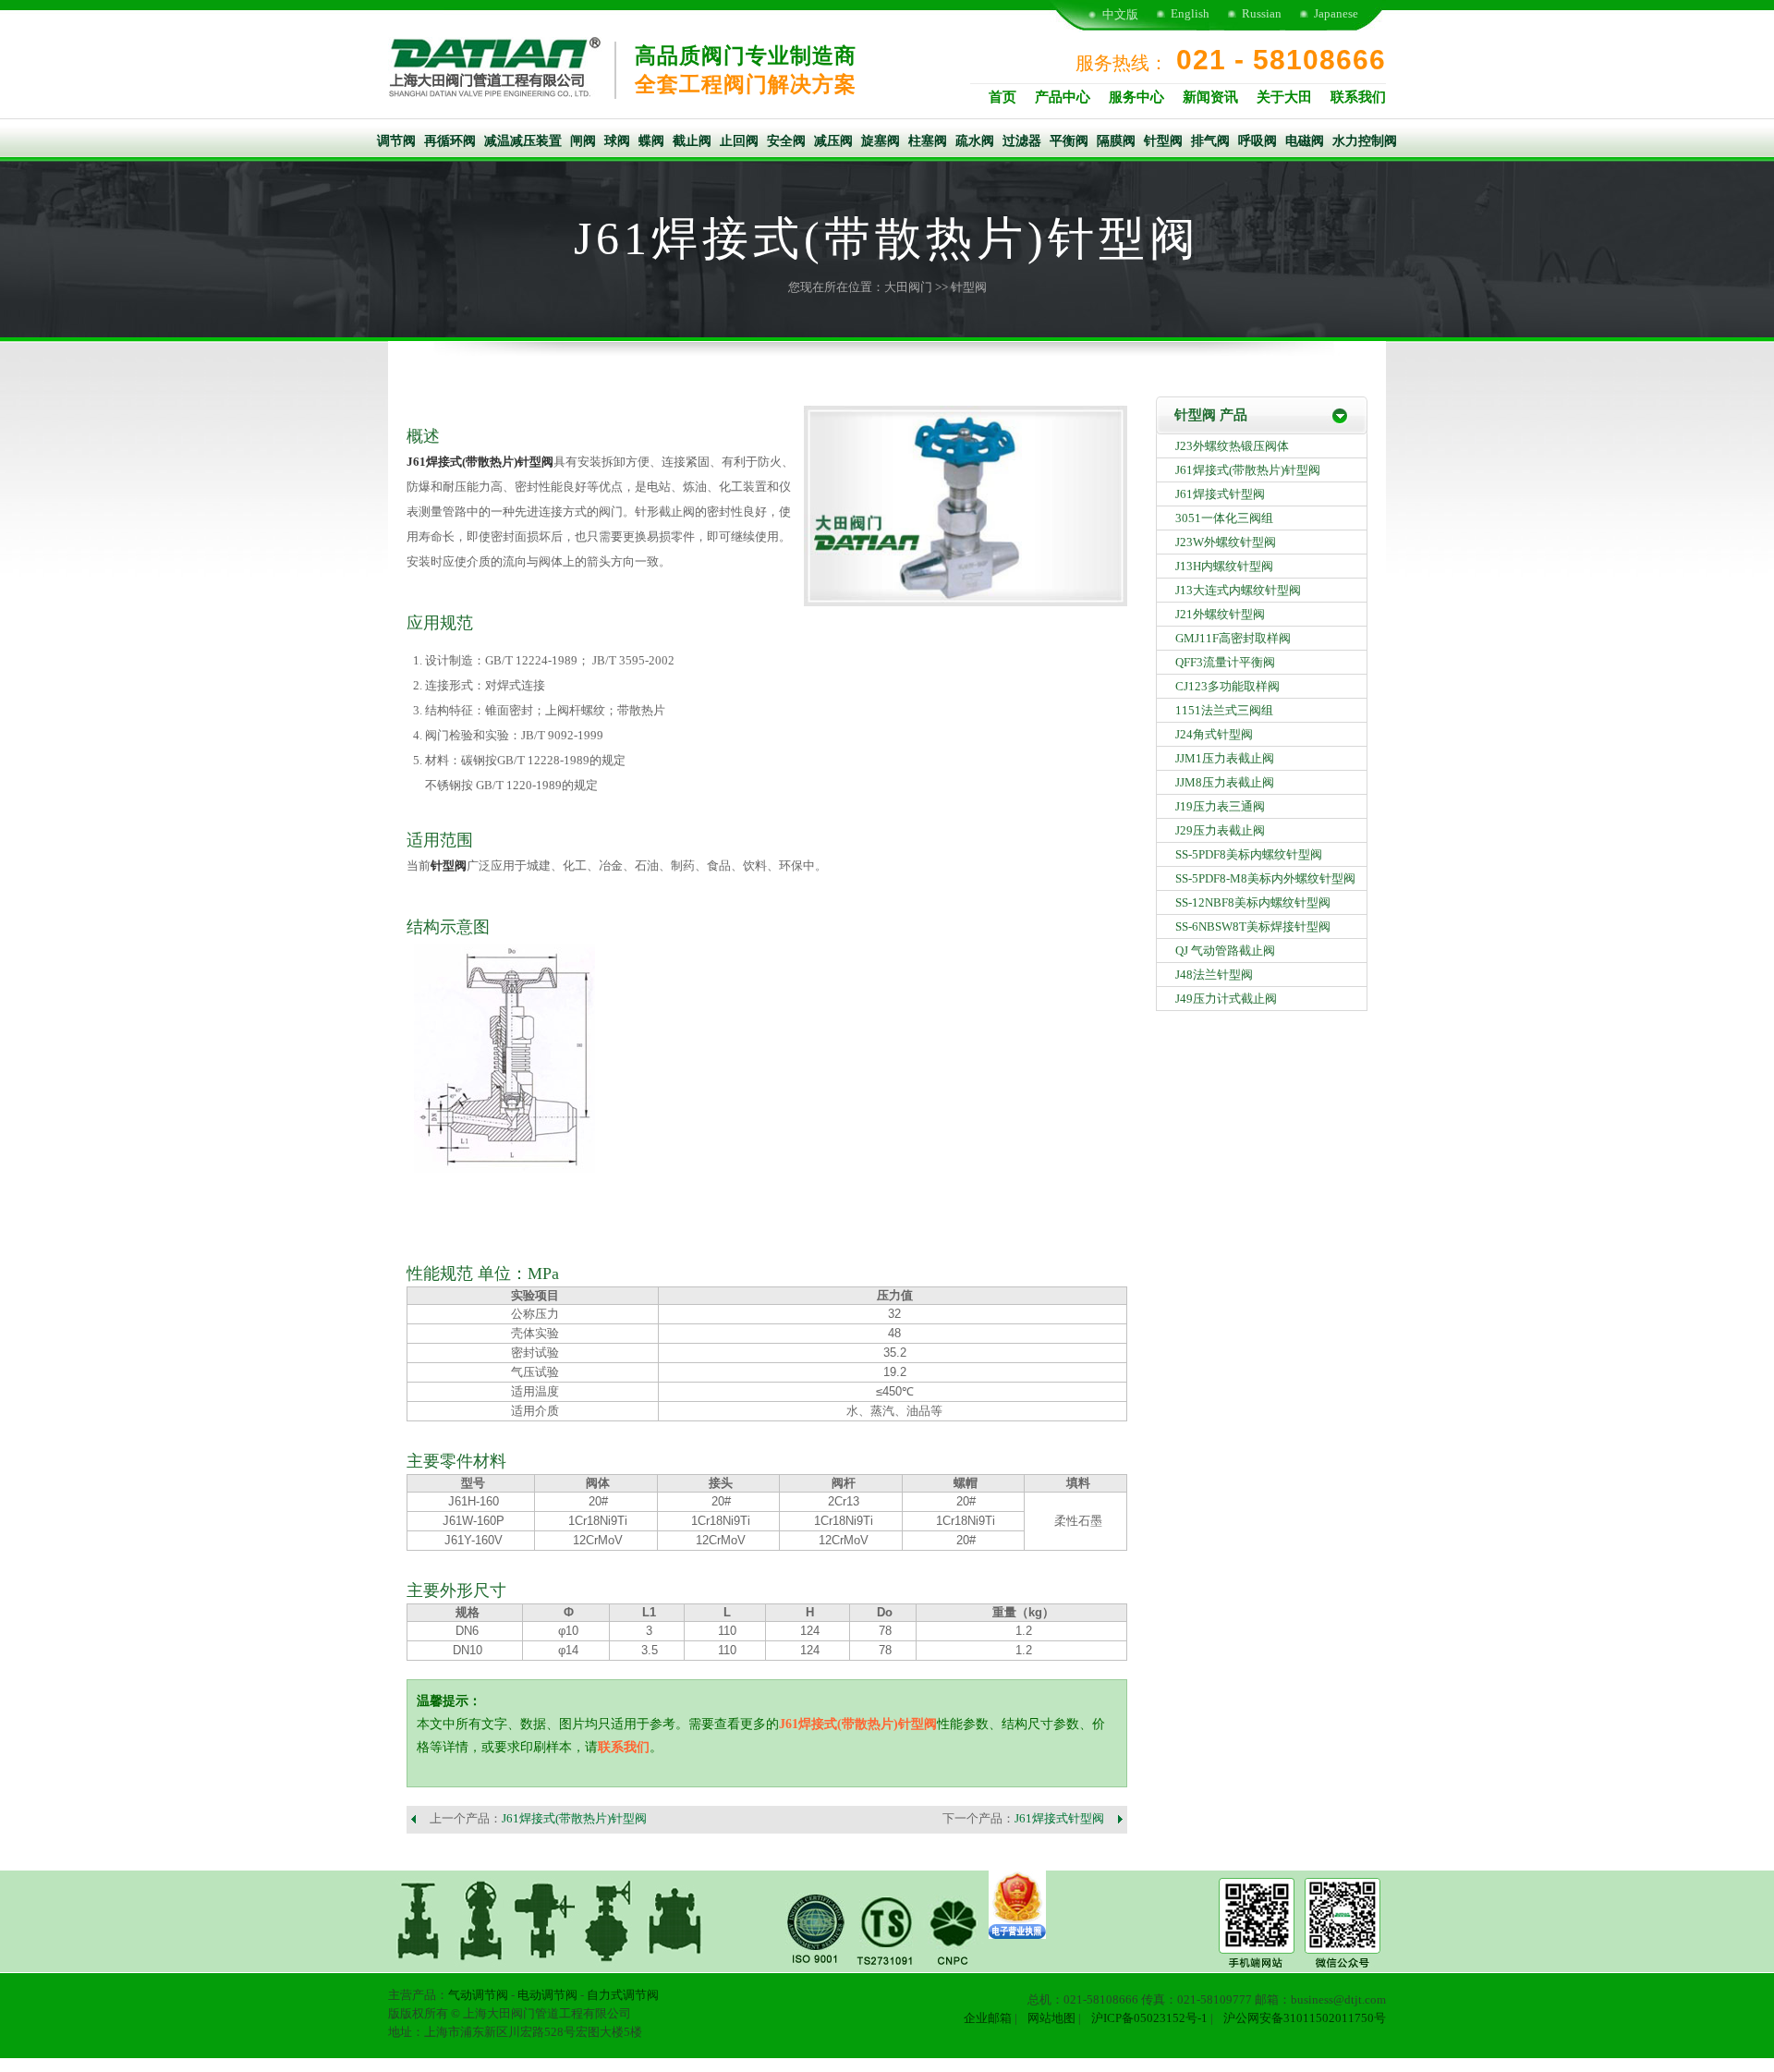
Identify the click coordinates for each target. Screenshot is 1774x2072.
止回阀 (739, 141)
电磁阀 (1305, 141)
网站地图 (1051, 2018)
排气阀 (1210, 141)
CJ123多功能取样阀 (1227, 686)
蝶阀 (651, 141)
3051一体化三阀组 (1224, 518)
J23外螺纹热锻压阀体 (1232, 446)
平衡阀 (1069, 141)
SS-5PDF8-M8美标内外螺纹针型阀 (1265, 878)
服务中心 (1136, 97)
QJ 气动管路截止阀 (1225, 951)
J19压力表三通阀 (1220, 806)
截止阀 (692, 141)
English (1190, 13)
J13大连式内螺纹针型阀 (1238, 590)
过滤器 (1022, 141)
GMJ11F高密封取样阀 (1233, 638)
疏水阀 (975, 141)
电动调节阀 (547, 1995)
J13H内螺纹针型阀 (1224, 566)
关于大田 (1284, 97)
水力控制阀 (1365, 141)
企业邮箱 (988, 2018)
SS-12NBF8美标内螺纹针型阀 (1253, 902)
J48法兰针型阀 (1214, 975)
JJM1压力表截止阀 (1225, 758)
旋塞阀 (881, 141)
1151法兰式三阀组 (1224, 710)
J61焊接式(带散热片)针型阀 (480, 462)
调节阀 (396, 141)
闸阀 (583, 141)
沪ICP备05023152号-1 (1149, 2018)
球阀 (617, 141)
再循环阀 (450, 141)
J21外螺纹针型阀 (1220, 614)
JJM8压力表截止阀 (1225, 782)
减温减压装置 (523, 141)
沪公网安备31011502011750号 (1305, 2018)
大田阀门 (908, 287)
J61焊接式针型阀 (1059, 1818)
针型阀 (1163, 141)
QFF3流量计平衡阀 (1225, 662)
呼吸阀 (1258, 141)
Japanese (1336, 13)
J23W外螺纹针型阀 (1226, 542)
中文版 (1120, 14)
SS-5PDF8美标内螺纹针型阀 (1249, 854)
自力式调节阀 (623, 1995)
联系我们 (1358, 97)
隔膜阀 (1116, 141)
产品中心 (1063, 97)
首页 (1002, 97)
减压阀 (833, 141)
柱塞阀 (928, 141)
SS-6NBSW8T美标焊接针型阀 (1253, 926)
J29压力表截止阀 (1220, 830)
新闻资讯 (1210, 97)
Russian (1262, 13)
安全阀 (786, 141)
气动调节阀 (478, 1995)
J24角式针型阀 (1214, 734)
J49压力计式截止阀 (1226, 999)
